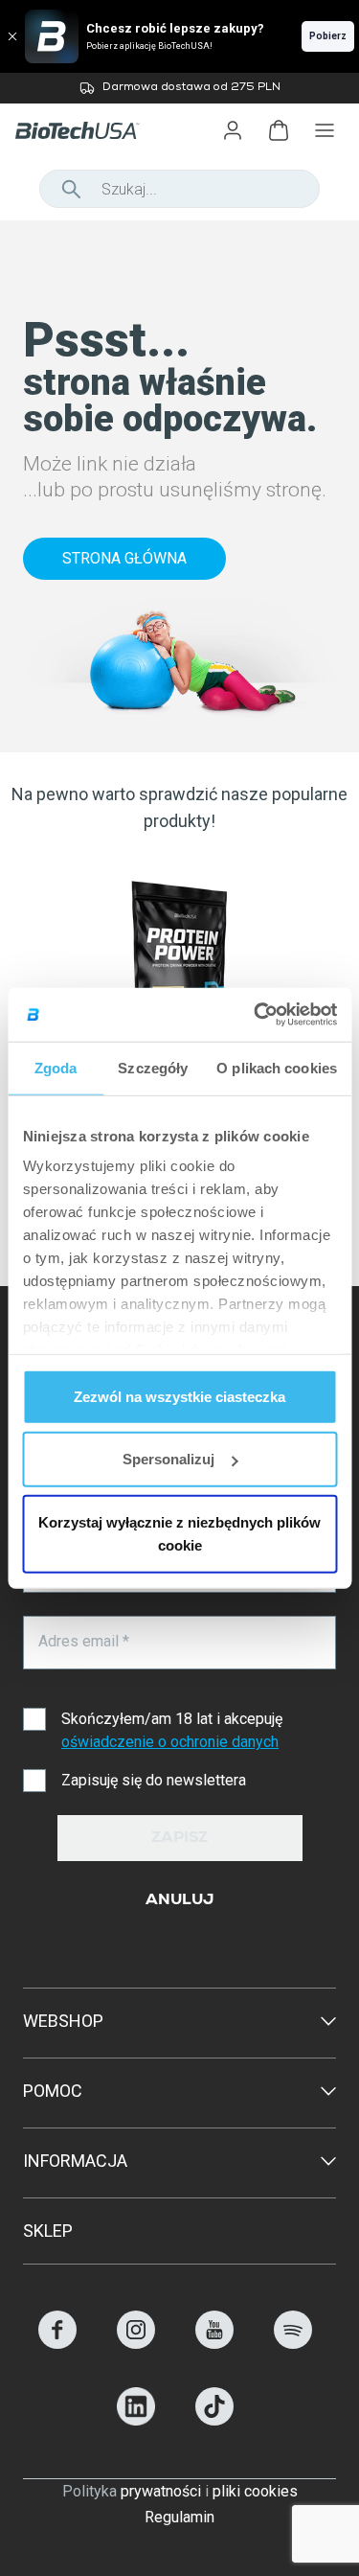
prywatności (161, 2491)
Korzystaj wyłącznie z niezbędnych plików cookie (179, 1533)
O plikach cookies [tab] (277, 1067)
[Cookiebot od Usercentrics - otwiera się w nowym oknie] (256, 1015)
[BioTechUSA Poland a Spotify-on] (293, 2344)
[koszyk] (279, 130)
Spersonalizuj (168, 1459)
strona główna (124, 558)
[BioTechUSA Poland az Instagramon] (136, 2344)
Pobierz (328, 36)
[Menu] (325, 130)
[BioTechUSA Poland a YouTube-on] (214, 2344)
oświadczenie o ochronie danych (170, 1742)
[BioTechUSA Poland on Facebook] (57, 2344)
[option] (179, 88)
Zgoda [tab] (56, 1067)
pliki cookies (255, 2491)
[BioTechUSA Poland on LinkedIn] (136, 2420)
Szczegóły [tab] (153, 1067)
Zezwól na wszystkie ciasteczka (179, 1396)
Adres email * (84, 1641)
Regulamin (179, 2517)
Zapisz (179, 1839)
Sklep (48, 2231)
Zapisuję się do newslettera (154, 1780)
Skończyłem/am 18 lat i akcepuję (172, 1730)
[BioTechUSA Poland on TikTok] (214, 2420)
